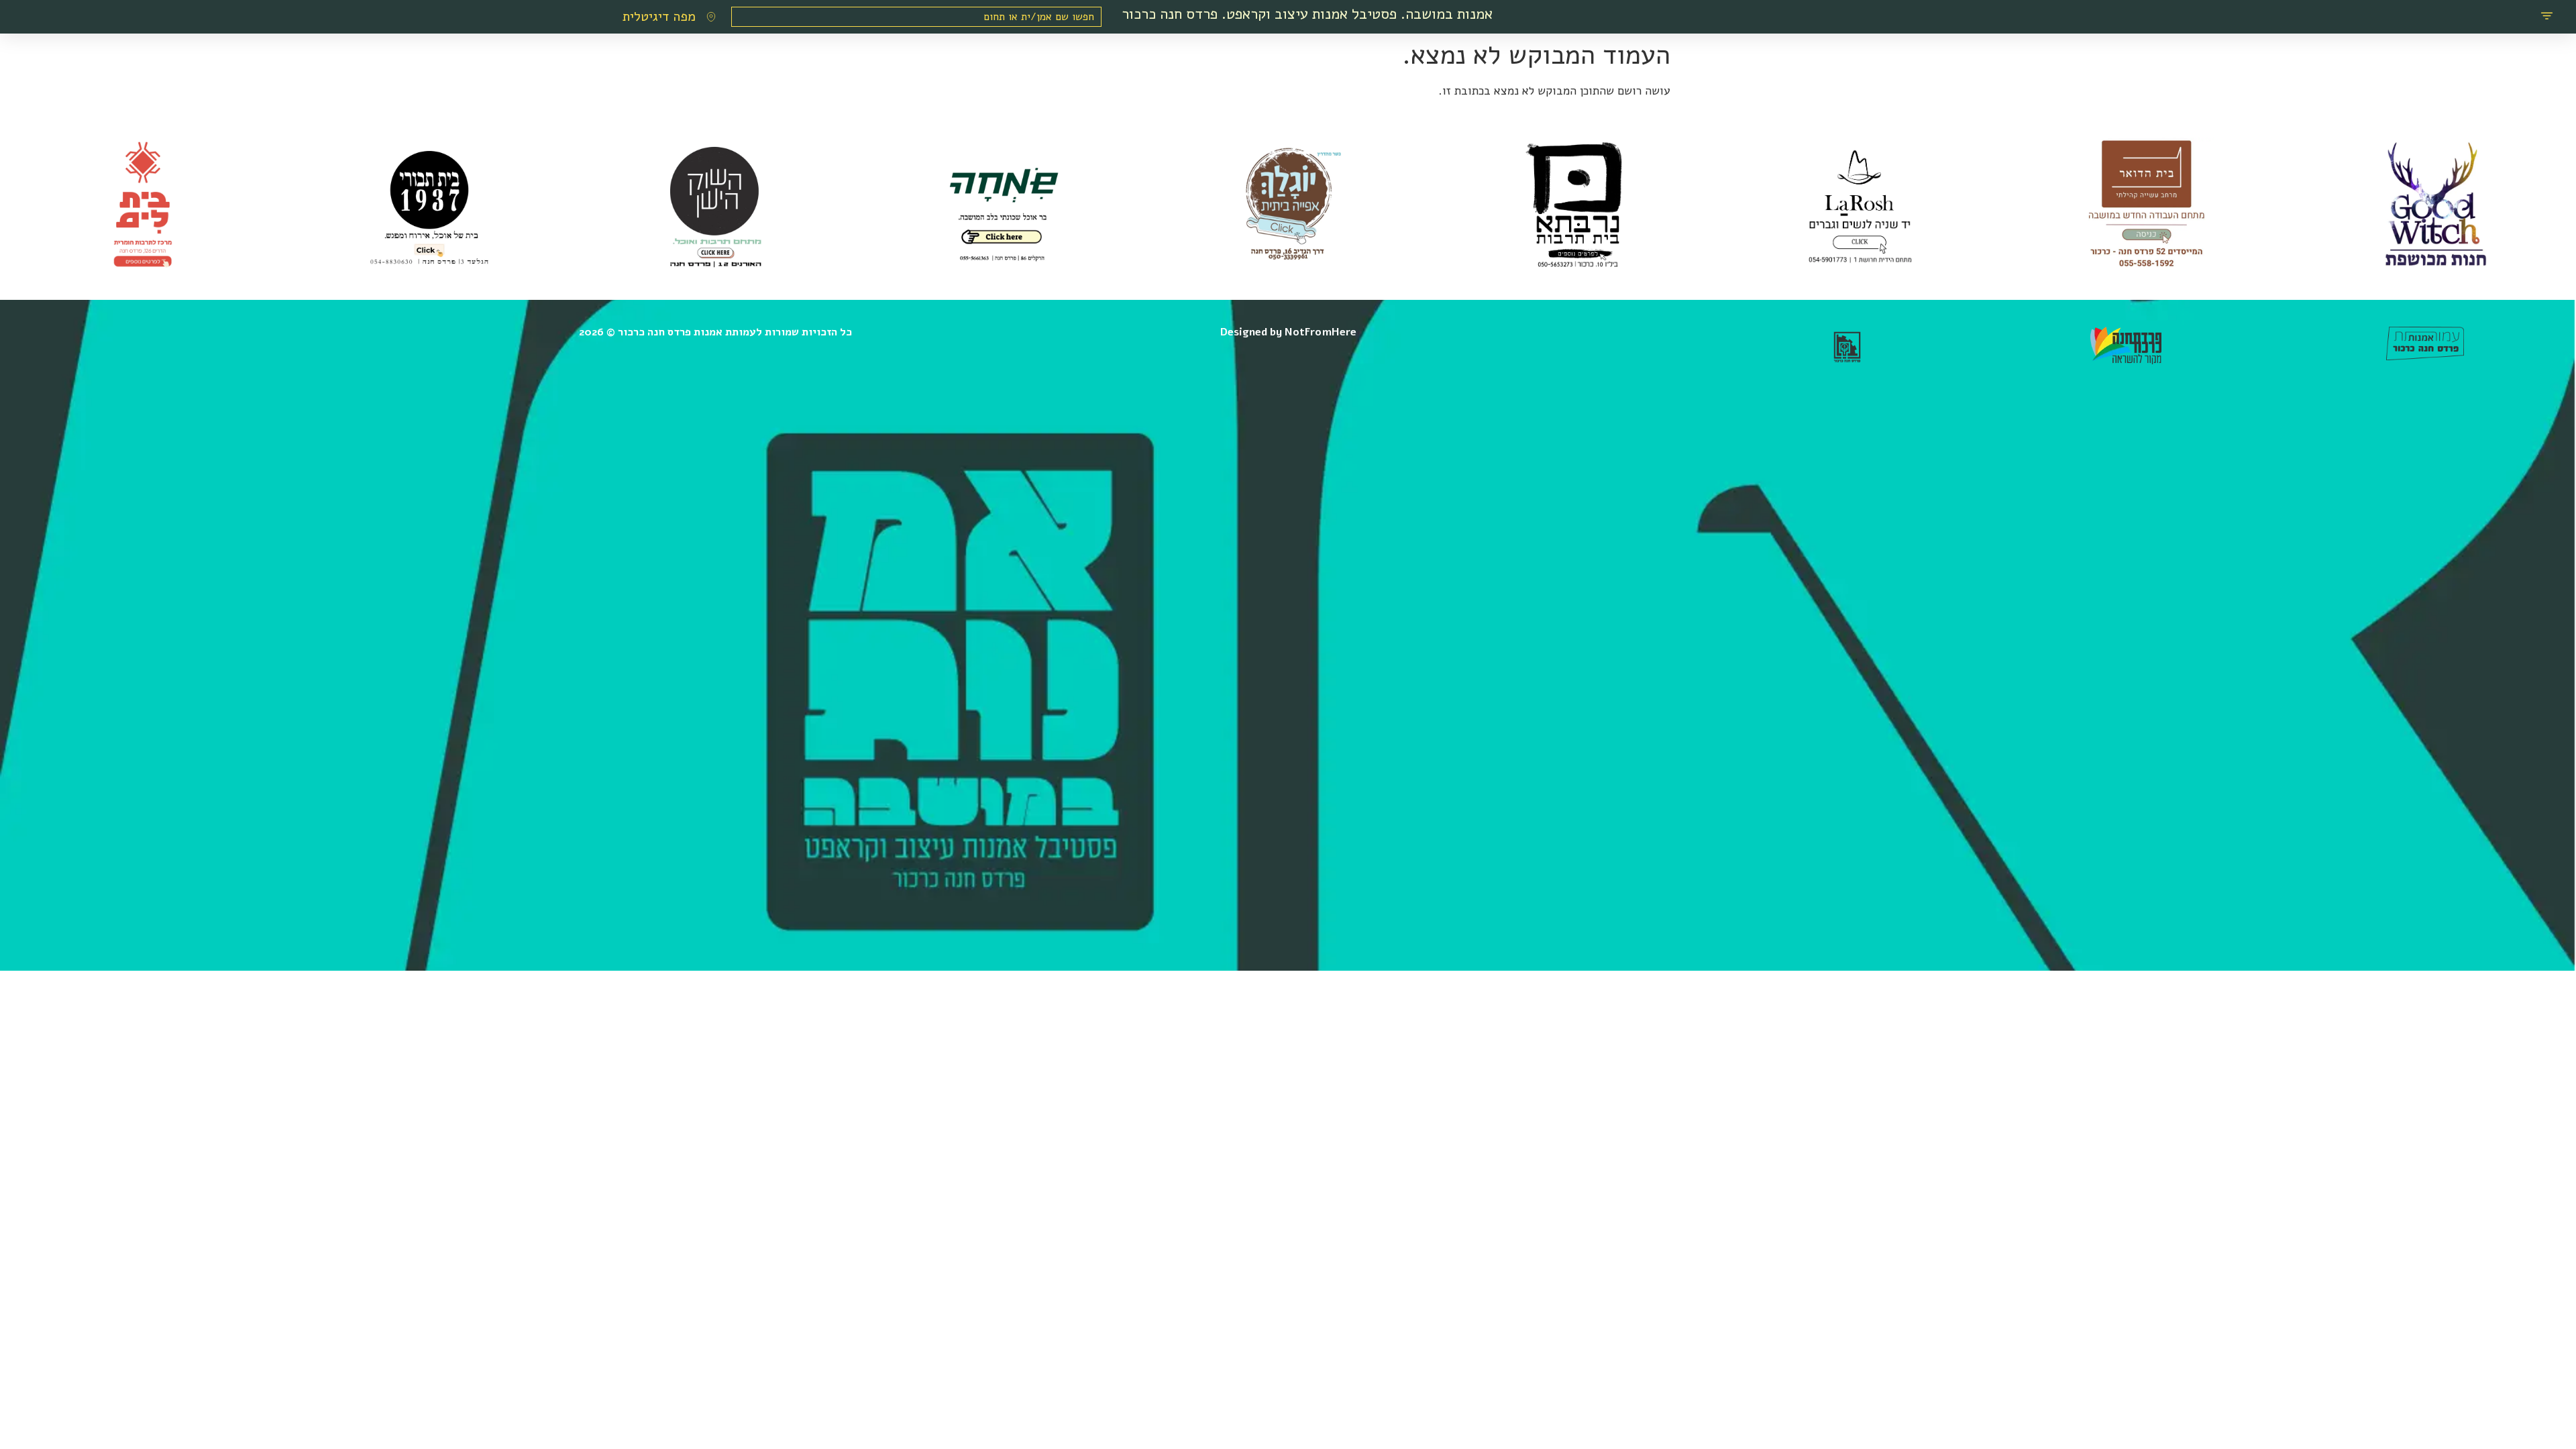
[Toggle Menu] (2547, 17)
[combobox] (916, 17)
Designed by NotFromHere (1288, 332)
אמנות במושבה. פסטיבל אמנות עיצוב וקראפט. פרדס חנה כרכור (1307, 14)
